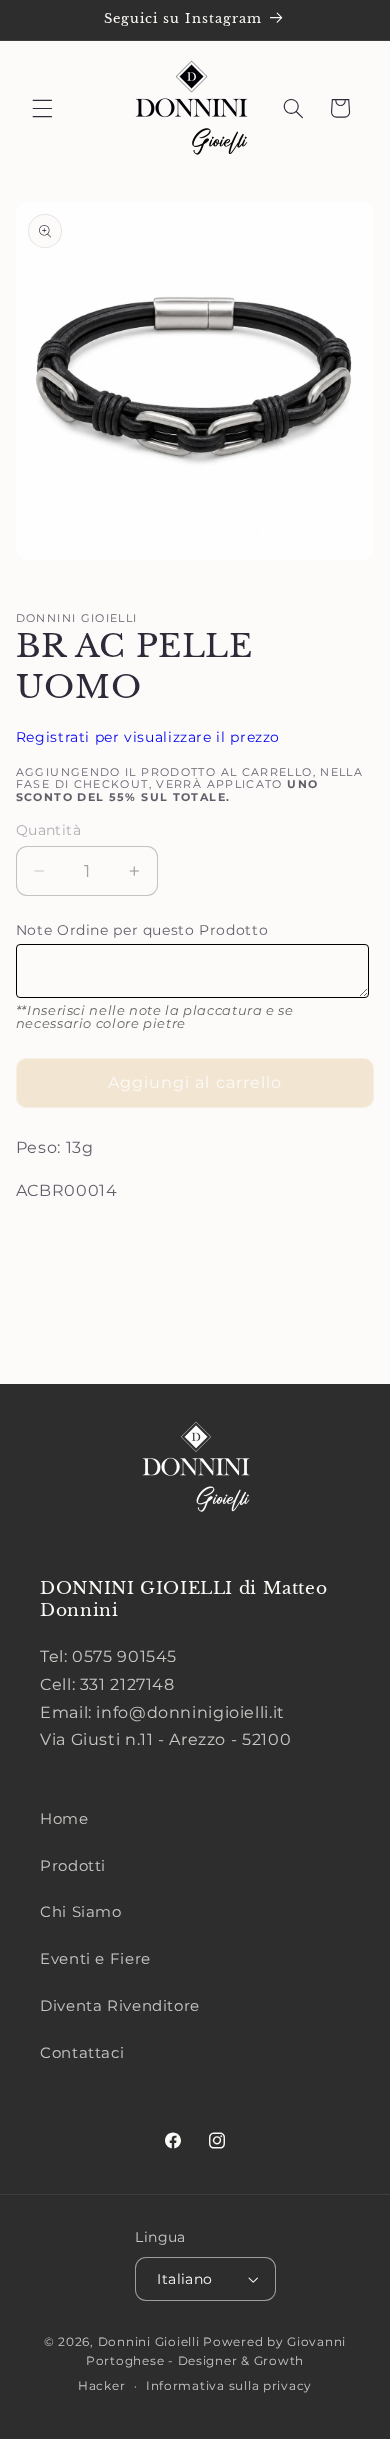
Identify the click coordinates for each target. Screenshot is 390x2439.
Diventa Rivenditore (120, 2006)
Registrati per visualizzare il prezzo (148, 737)
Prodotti (73, 1866)
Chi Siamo (81, 1912)
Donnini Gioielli (151, 2342)
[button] (42, 108)
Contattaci (82, 2053)
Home (64, 1819)
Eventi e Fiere (95, 1959)
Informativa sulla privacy (229, 2386)
